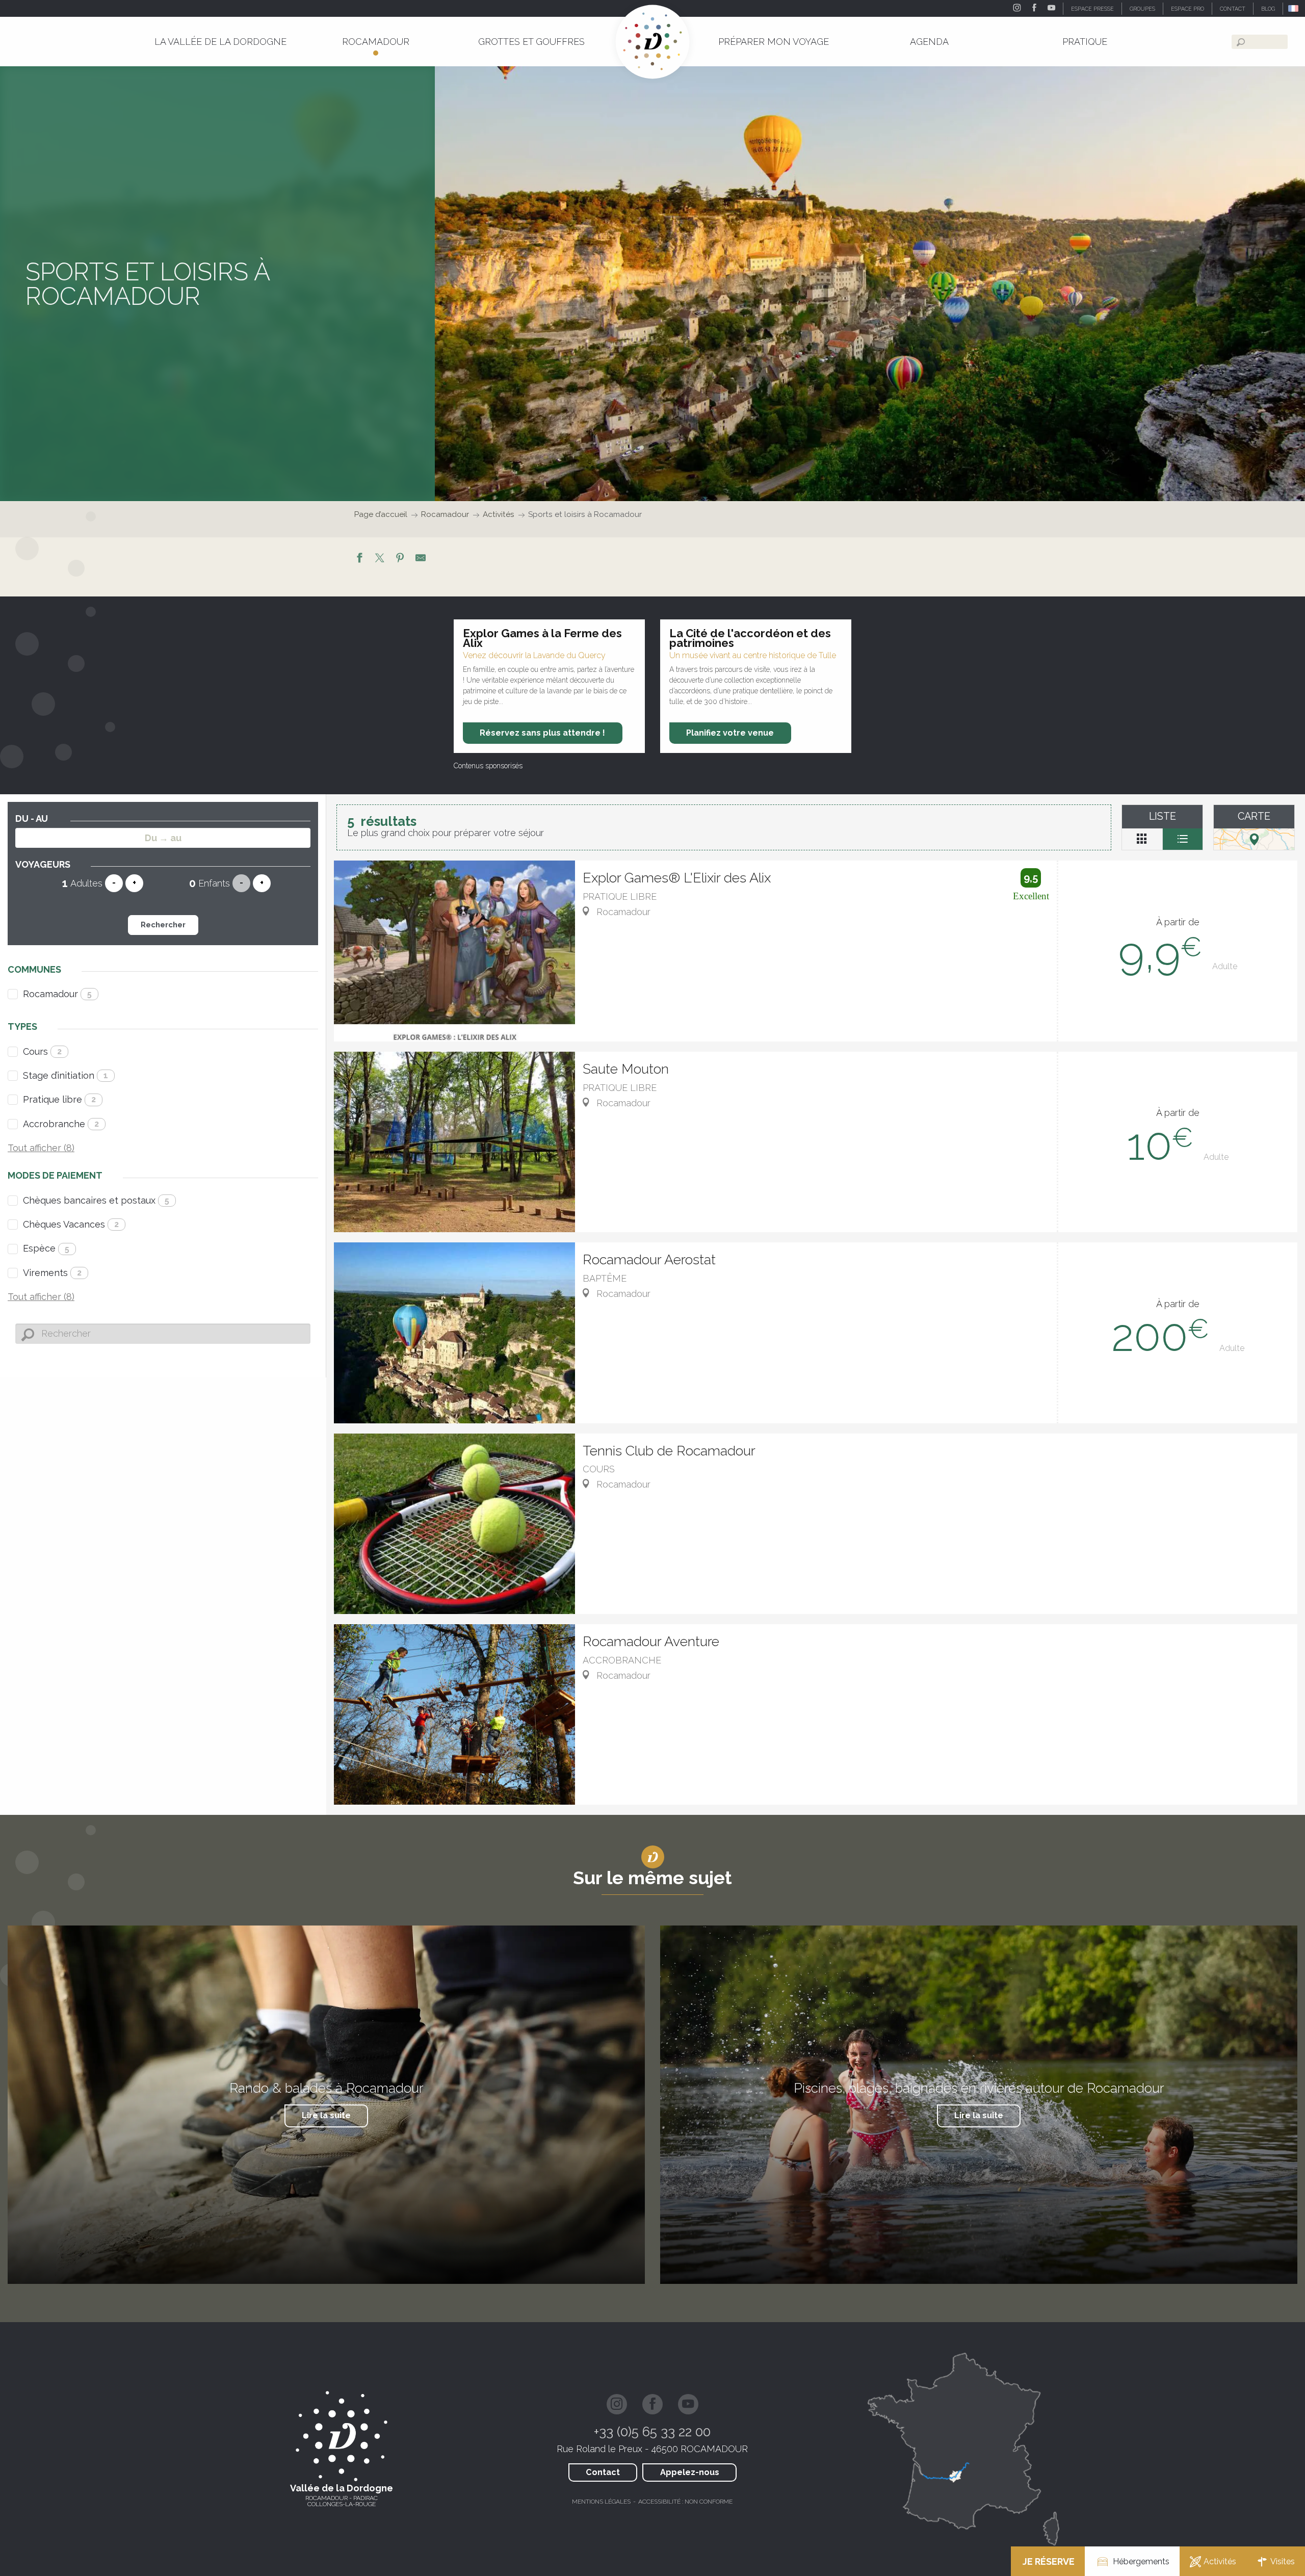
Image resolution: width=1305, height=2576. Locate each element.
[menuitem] (220, 42)
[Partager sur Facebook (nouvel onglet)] (359, 559)
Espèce (46, 1248)
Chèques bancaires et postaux (96, 1200)
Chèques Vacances (71, 1224)
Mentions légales (601, 2502)
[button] (1294, 8)
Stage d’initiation (66, 1075)
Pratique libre (59, 1099)
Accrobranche (61, 1124)
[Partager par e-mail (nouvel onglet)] (421, 559)
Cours (42, 1051)
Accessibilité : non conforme (685, 2502)
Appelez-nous (690, 2472)
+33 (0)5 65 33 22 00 (652, 2432)
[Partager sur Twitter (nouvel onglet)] (380, 559)
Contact (603, 2472)
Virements (52, 1273)
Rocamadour (57, 994)
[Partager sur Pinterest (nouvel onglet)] (400, 559)
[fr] (1294, 8)
